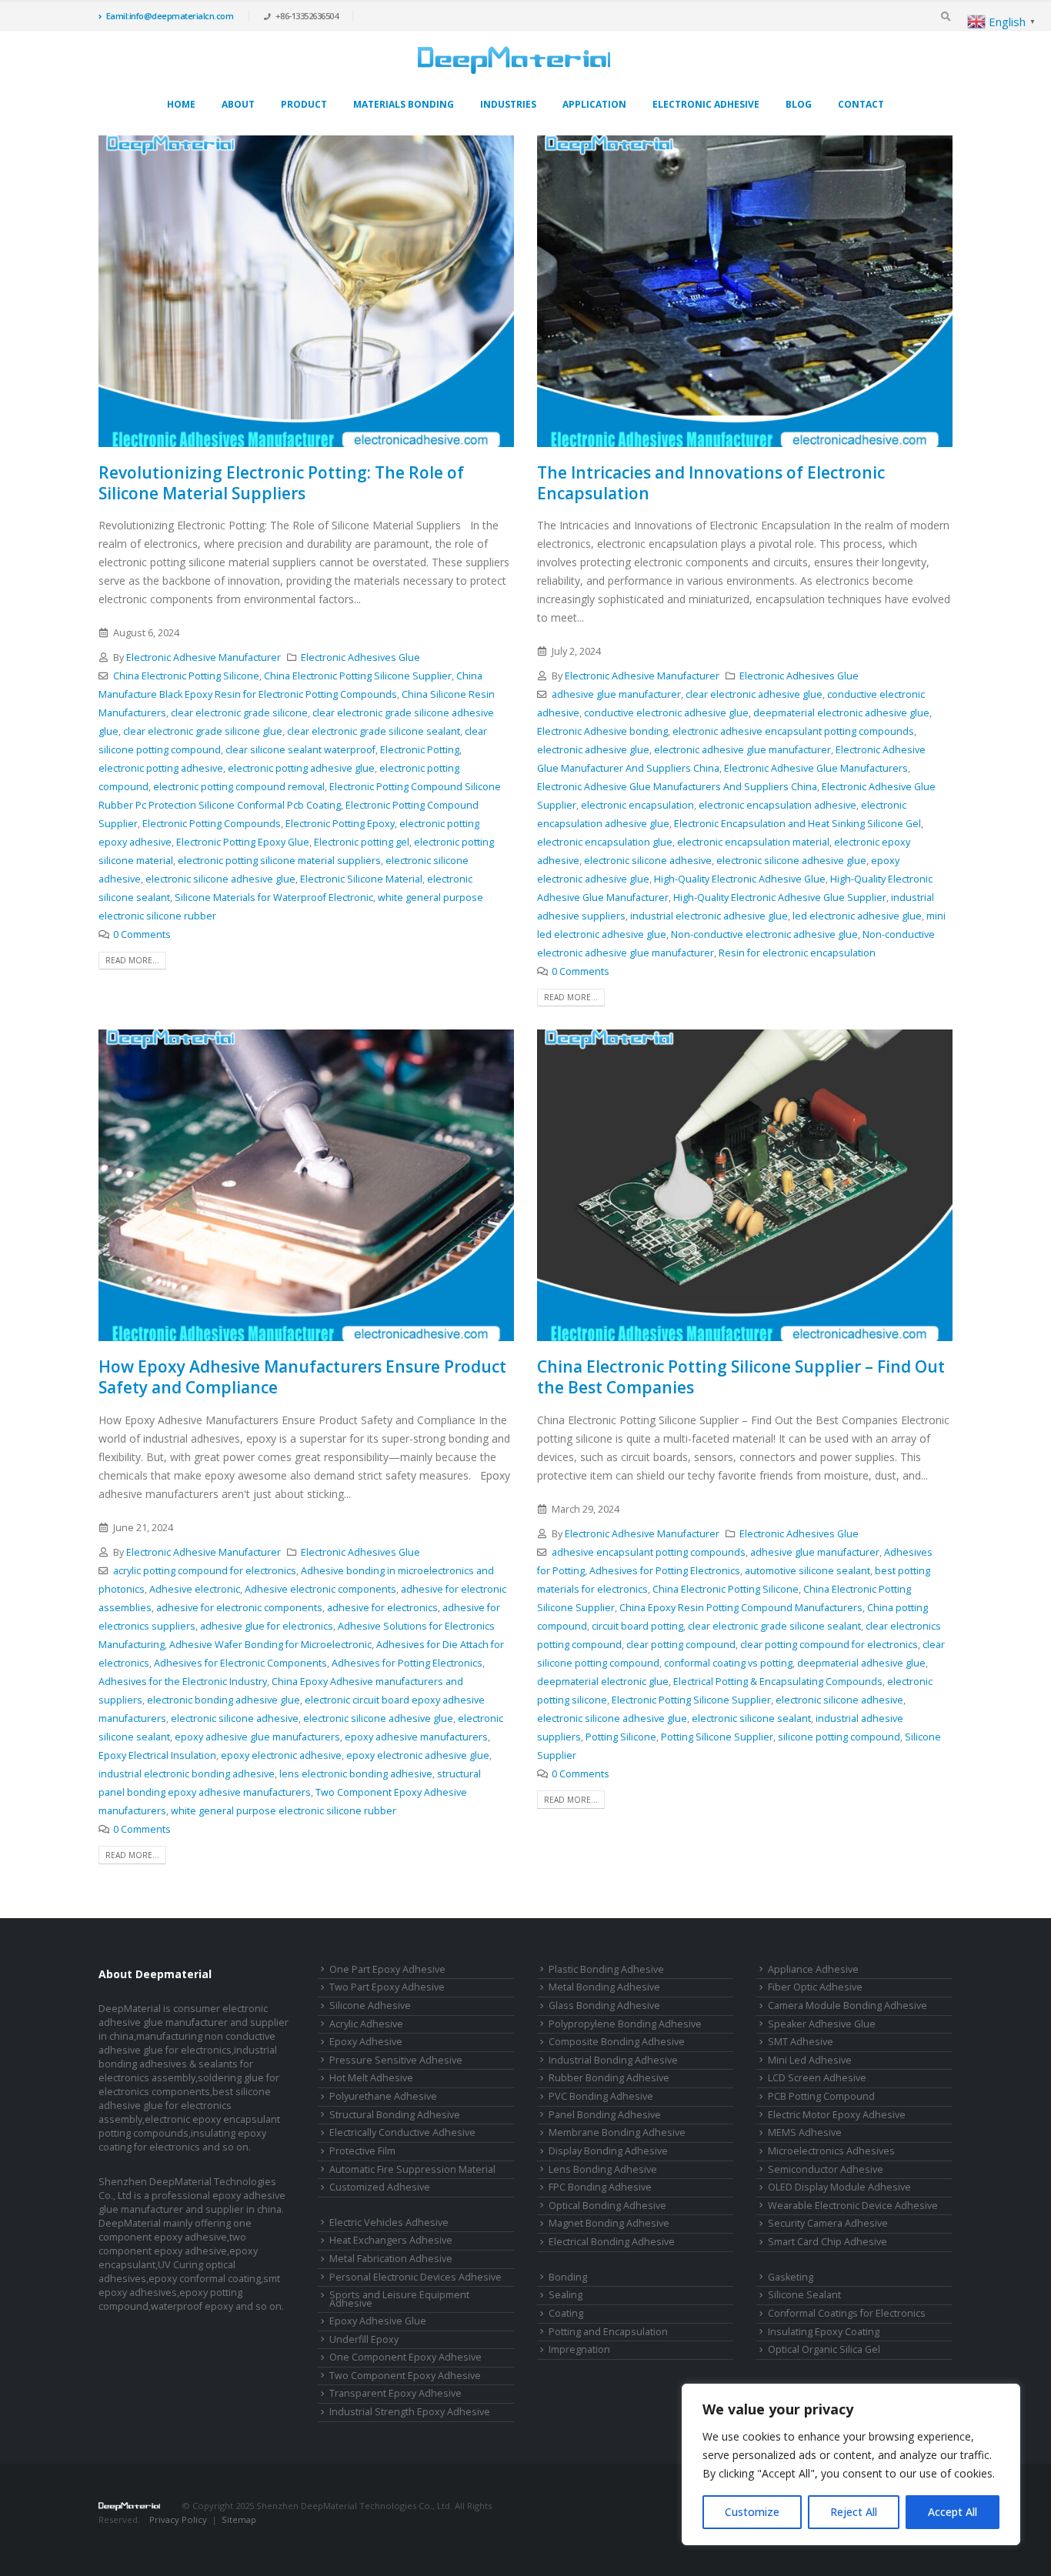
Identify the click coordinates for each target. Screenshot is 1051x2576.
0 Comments (142, 934)
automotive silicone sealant (807, 1571)
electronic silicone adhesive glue (220, 879)
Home (181, 104)
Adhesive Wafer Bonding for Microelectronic (270, 1645)
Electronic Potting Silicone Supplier (691, 1700)
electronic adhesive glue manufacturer (742, 750)
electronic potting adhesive (161, 768)
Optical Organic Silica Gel (824, 2349)
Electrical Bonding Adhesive (612, 2242)
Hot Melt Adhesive (371, 2078)
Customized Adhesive (380, 2187)
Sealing (566, 2295)
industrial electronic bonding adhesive (187, 1774)
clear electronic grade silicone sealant (374, 731)
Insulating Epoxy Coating (824, 2332)
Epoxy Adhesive (366, 2042)
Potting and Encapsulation (608, 2332)
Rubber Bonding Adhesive (609, 2078)
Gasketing (791, 2277)
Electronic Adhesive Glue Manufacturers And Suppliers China (677, 787)
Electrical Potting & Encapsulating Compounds (778, 1682)
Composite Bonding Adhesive (617, 2042)
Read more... (132, 960)
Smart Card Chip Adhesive (827, 2242)
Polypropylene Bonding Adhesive (625, 2024)
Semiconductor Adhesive (826, 2169)
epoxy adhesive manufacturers (416, 1737)
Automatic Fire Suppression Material (412, 2169)
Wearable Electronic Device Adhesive (853, 2206)
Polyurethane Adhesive (383, 2096)
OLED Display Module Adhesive (839, 2187)
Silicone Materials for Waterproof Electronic (274, 898)
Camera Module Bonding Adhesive (847, 2005)
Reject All (854, 2512)
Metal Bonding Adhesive (604, 1987)
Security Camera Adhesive (828, 2223)
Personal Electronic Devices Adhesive (415, 2277)
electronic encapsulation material (753, 842)
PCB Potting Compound (821, 2096)
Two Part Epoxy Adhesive (387, 1987)
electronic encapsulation (637, 805)
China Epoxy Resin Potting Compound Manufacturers (741, 1608)
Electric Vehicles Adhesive (389, 2222)
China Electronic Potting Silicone (186, 676)
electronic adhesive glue (593, 750)
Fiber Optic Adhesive (815, 1987)
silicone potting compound (839, 1737)
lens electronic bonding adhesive (356, 1774)
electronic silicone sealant (751, 1718)
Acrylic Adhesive (366, 2024)
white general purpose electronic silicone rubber (284, 1811)
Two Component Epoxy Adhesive (405, 2376)
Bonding (568, 2277)
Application (594, 104)
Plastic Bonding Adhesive (606, 1969)
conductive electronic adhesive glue (666, 713)
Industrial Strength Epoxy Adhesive (410, 2412)
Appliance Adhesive (813, 1969)
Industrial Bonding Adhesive (613, 2060)
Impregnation (579, 2349)
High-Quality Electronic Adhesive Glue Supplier (780, 898)
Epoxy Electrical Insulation (157, 1755)
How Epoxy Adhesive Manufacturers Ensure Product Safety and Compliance (302, 1377)
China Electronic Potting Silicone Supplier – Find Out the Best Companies (741, 1377)
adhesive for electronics (382, 1608)
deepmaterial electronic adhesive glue (841, 713)
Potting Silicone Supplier (717, 1737)
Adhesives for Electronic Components (240, 1663)
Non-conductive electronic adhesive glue (764, 934)
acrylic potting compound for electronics (205, 1571)
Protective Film (362, 2151)
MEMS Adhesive (805, 2132)
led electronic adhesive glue (857, 916)
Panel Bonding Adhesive (605, 2115)
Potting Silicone (621, 1737)
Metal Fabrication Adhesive (391, 2259)
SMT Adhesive (801, 2042)
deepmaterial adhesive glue (861, 1663)
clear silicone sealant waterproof (300, 750)
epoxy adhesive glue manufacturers (257, 1737)
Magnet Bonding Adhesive (609, 2223)
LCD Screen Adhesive (817, 2078)
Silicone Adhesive (370, 2005)
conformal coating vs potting (728, 1663)
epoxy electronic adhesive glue (418, 1755)
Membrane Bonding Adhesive (617, 2132)
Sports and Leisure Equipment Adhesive (399, 2299)
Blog (799, 104)
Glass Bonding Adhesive (604, 2005)
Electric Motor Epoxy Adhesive (837, 2115)
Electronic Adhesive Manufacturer (204, 657)
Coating (566, 2313)
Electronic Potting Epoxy (340, 824)
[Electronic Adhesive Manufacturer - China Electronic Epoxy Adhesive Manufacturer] (514, 60)
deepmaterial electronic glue (603, 1682)
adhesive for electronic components (239, 1608)
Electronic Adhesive (706, 104)
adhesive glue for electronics (267, 1626)
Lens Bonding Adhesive (603, 2169)
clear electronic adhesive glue (754, 694)
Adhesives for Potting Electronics (407, 1663)
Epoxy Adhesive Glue (378, 2321)
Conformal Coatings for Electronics (847, 2313)
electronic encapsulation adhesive (777, 805)
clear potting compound (681, 1645)
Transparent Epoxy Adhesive (395, 2393)
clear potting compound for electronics (829, 1645)
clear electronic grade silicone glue (203, 731)
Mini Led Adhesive (810, 2060)
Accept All (953, 2512)
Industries (508, 104)
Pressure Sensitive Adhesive (396, 2060)
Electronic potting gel (362, 842)
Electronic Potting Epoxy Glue (243, 842)
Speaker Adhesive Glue (822, 2024)
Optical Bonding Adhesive (607, 2206)
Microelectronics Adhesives (831, 2151)
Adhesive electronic (195, 1589)
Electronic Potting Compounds (212, 824)
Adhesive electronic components (320, 1589)
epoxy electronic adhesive (281, 1755)
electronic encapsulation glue (605, 842)
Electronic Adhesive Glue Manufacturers (816, 768)
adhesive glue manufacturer (616, 694)
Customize (752, 2512)
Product (304, 104)
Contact (861, 104)
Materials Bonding (404, 104)
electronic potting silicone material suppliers (279, 861)
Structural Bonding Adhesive (395, 2115)
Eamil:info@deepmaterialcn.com (170, 16)
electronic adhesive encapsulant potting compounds (793, 731)
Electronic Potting (420, 750)
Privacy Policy (178, 2519)
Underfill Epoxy (364, 2339)
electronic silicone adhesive (648, 861)
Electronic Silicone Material (361, 879)
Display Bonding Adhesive (608, 2151)
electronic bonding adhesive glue (224, 1700)
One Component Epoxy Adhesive (405, 2357)
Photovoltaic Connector (211, 2533)
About (238, 104)
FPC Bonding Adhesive (600, 2187)
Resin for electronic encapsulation (797, 953)
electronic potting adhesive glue (301, 768)
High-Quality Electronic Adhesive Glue (740, 879)
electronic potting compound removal (239, 787)
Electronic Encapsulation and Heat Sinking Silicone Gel (797, 824)
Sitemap (239, 2519)
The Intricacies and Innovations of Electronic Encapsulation (711, 483)
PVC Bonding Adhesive (601, 2096)
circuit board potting (637, 1626)
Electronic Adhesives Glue (360, 657)
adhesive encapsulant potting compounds (649, 1552)
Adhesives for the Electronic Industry (183, 1682)
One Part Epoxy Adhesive (387, 1969)
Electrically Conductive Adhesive (402, 2132)
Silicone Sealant (804, 2295)
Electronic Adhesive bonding (602, 731)
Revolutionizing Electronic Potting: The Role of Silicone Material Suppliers (281, 483)
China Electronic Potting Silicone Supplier (358, 676)
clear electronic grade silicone (239, 713)
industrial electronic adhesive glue (709, 916)
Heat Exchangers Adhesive (391, 2240)
